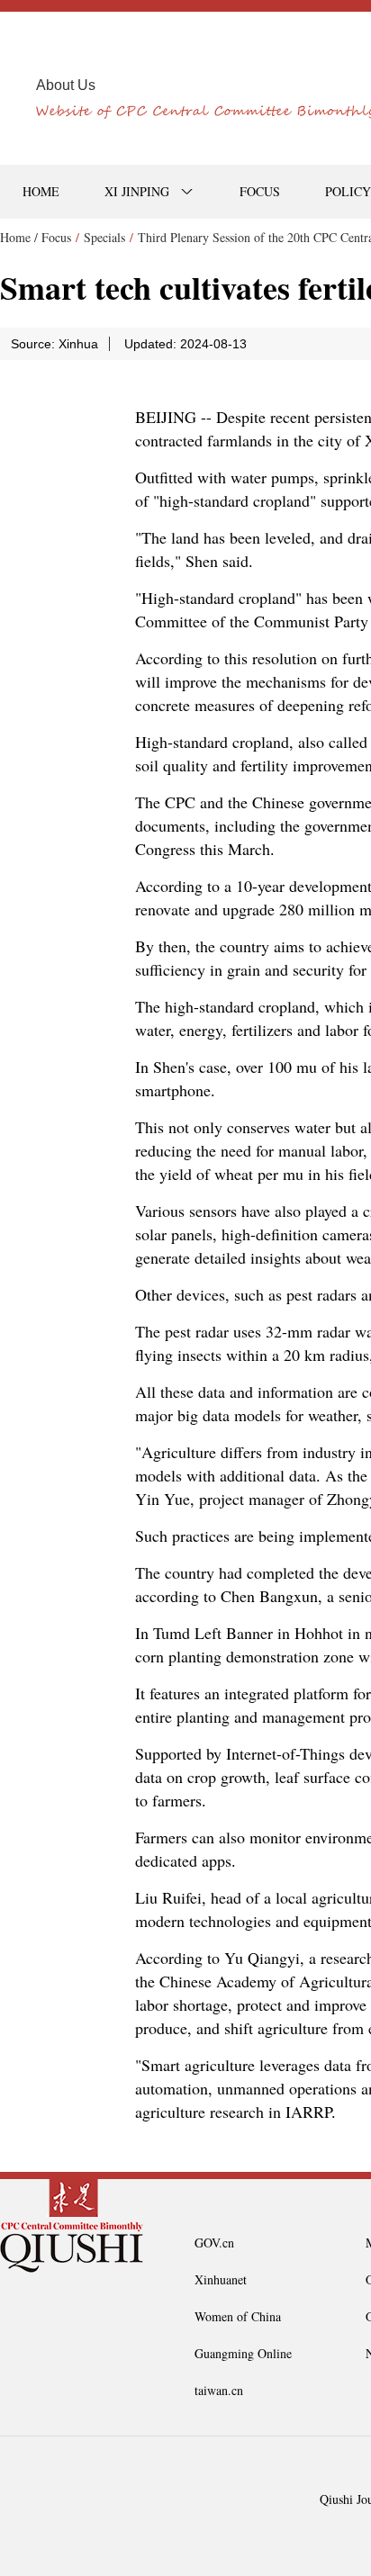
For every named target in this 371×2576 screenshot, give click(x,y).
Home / (19, 237)
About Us (66, 85)
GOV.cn (214, 2243)
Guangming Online (243, 2353)
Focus (56, 237)
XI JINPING (137, 191)
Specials (104, 237)
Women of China (238, 2316)
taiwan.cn (219, 2390)
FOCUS (260, 191)
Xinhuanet (221, 2279)
